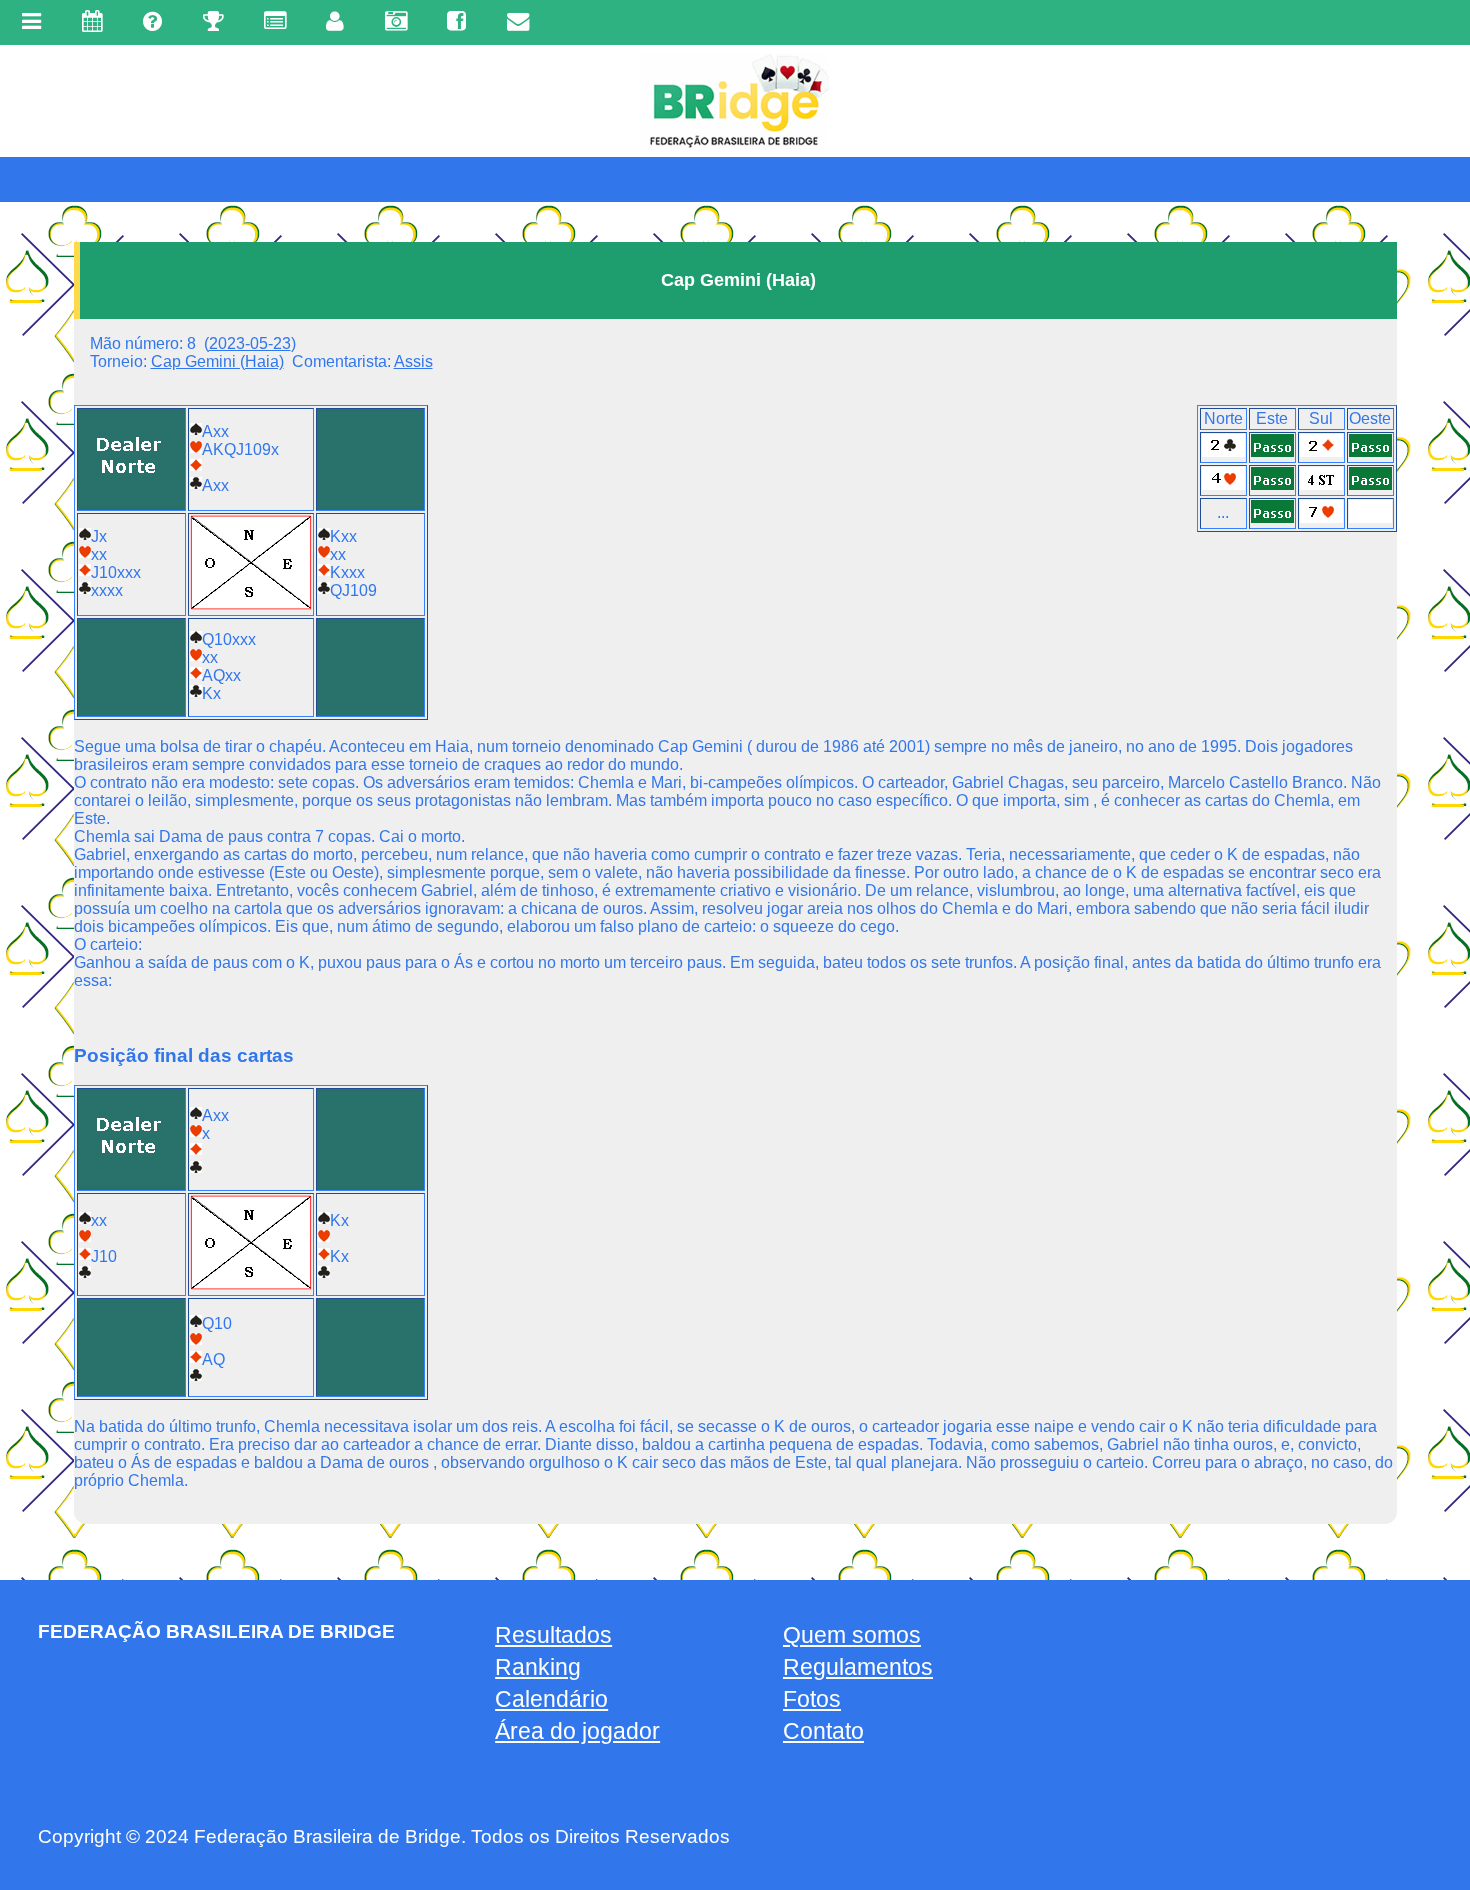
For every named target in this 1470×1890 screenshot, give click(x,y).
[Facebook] (445, 21)
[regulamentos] (264, 21)
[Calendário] (80, 21)
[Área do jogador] (324, 21)
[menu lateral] (31, 22)
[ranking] (201, 21)
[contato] (506, 21)
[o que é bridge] (141, 21)
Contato (823, 1731)
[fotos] (384, 21)
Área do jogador (577, 1731)
